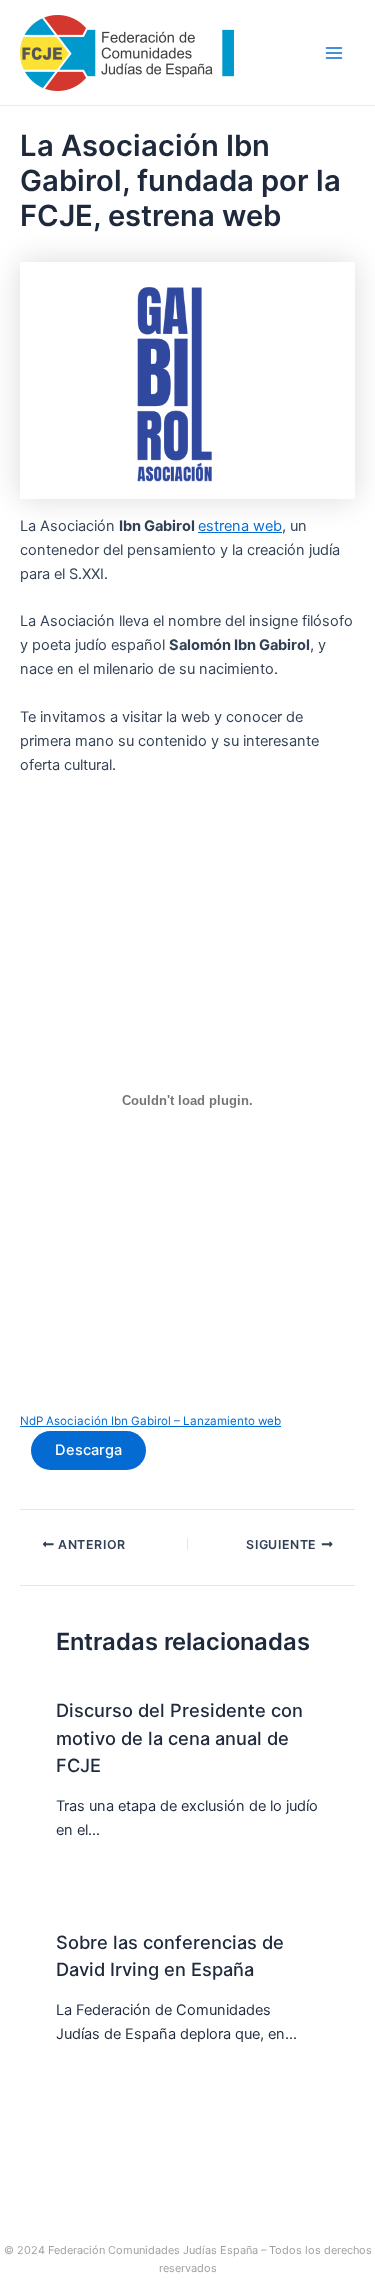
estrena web (240, 526)
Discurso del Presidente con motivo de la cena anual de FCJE (179, 1737)
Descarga (88, 1450)
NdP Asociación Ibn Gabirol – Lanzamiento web (150, 1421)
